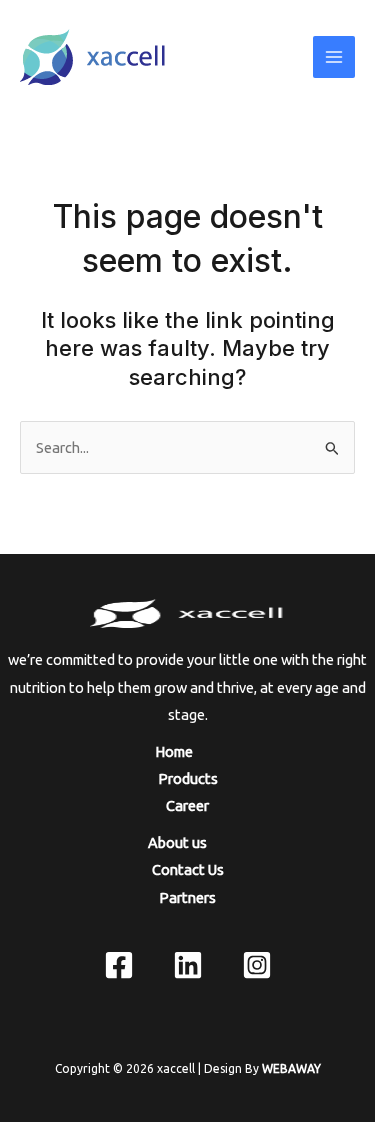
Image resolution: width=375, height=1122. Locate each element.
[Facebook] (119, 965)
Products (188, 778)
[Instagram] (257, 965)
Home (187, 751)
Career (187, 805)
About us (188, 842)
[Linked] (188, 965)
